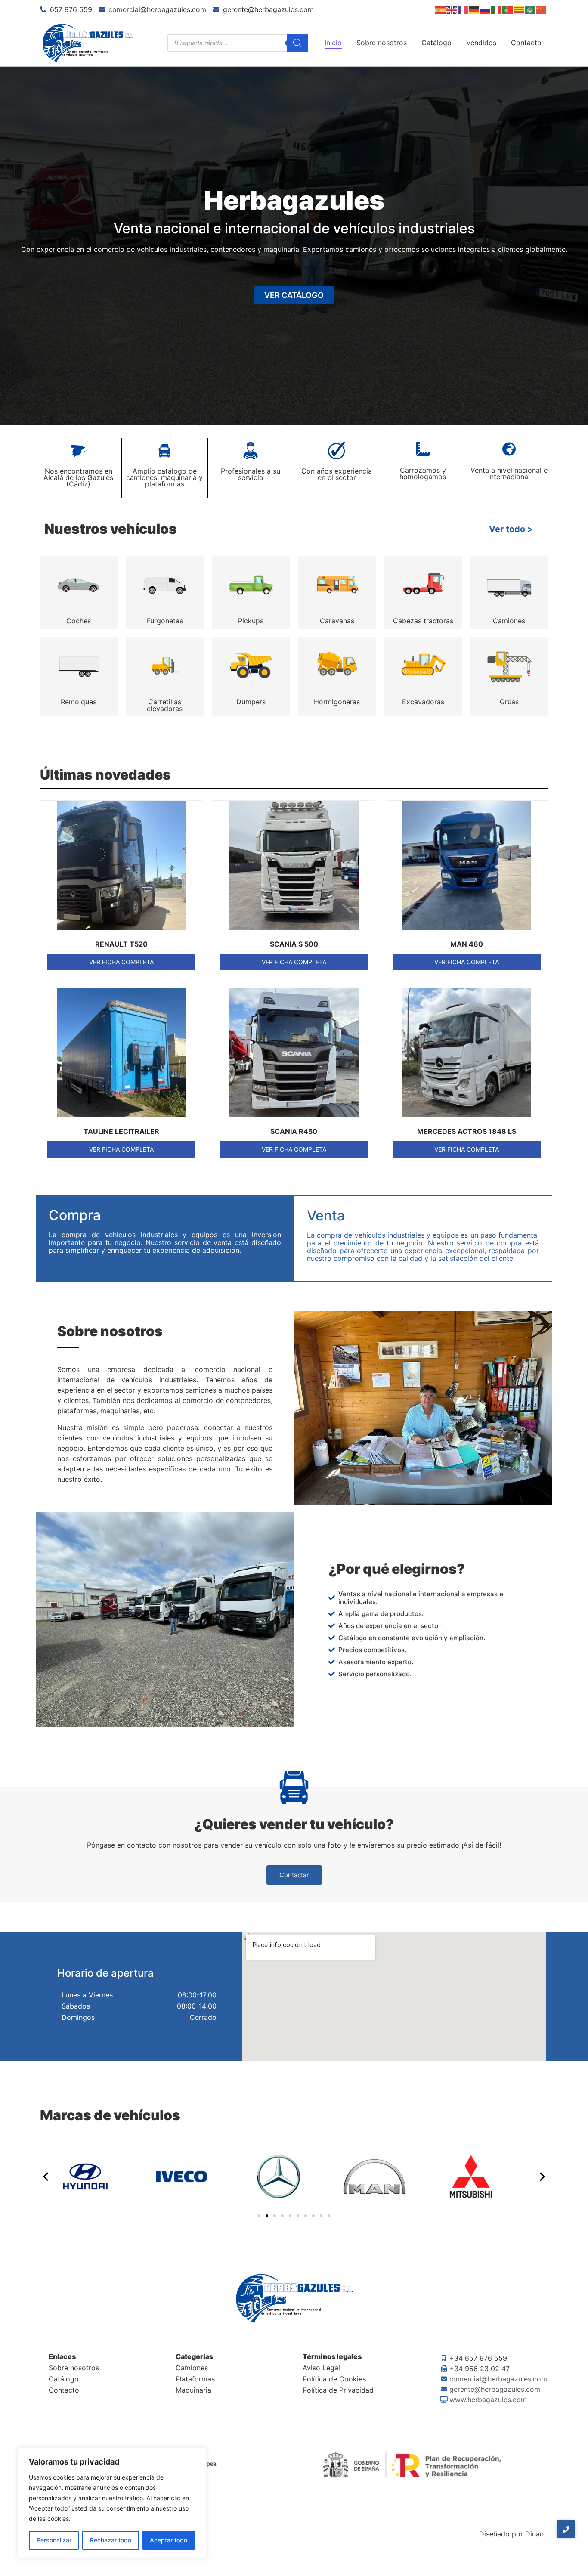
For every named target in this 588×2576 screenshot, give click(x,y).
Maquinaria (193, 2390)
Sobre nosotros (382, 43)
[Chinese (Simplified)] (542, 9)
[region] (112, 2503)
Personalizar (54, 2540)
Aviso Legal (321, 2368)
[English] (452, 9)
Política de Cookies (334, 2379)
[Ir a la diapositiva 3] (275, 2216)
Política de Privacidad (338, 2390)
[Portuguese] (508, 9)
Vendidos (481, 43)
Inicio (333, 43)
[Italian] (497, 9)
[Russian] (486, 9)
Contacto (526, 43)
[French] (463, 9)
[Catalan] (519, 9)
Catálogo (436, 43)
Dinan (534, 2534)
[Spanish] (441, 9)
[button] (46, 2177)
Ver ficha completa (121, 962)
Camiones (192, 2368)
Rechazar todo (111, 2540)
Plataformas (195, 2379)
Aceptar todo (169, 2540)
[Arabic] (530, 9)
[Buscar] (297, 43)
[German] (474, 9)
